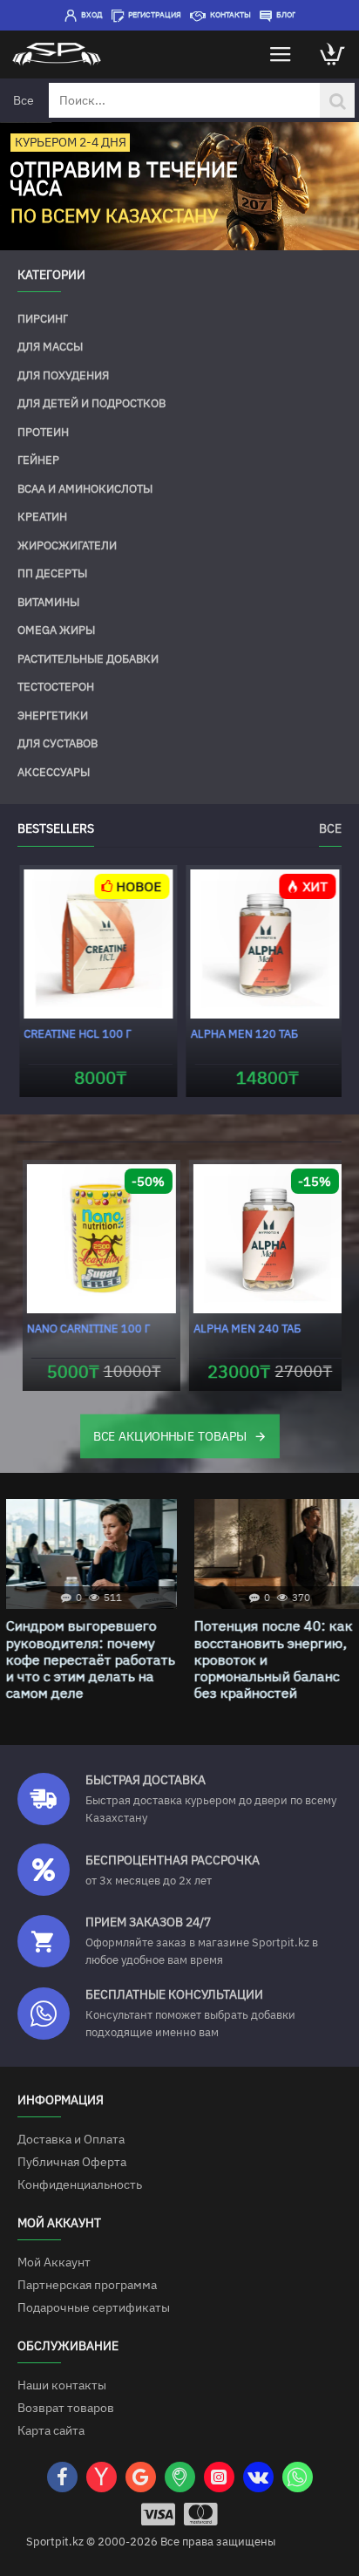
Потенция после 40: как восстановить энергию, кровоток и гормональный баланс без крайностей (268, 1659)
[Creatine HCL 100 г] (96, 944)
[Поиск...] (337, 100)
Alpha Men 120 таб (242, 1034)
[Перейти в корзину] (333, 55)
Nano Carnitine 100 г (83, 1329)
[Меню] (281, 55)
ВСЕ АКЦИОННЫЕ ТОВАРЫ (170, 1436)
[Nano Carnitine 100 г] (96, 1239)
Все (330, 829)
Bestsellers (56, 829)
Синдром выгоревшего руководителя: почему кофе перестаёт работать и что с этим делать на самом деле (85, 1659)
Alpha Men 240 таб (242, 1329)
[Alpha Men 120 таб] (263, 944)
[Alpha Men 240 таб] (263, 1239)
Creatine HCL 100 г (75, 1034)
